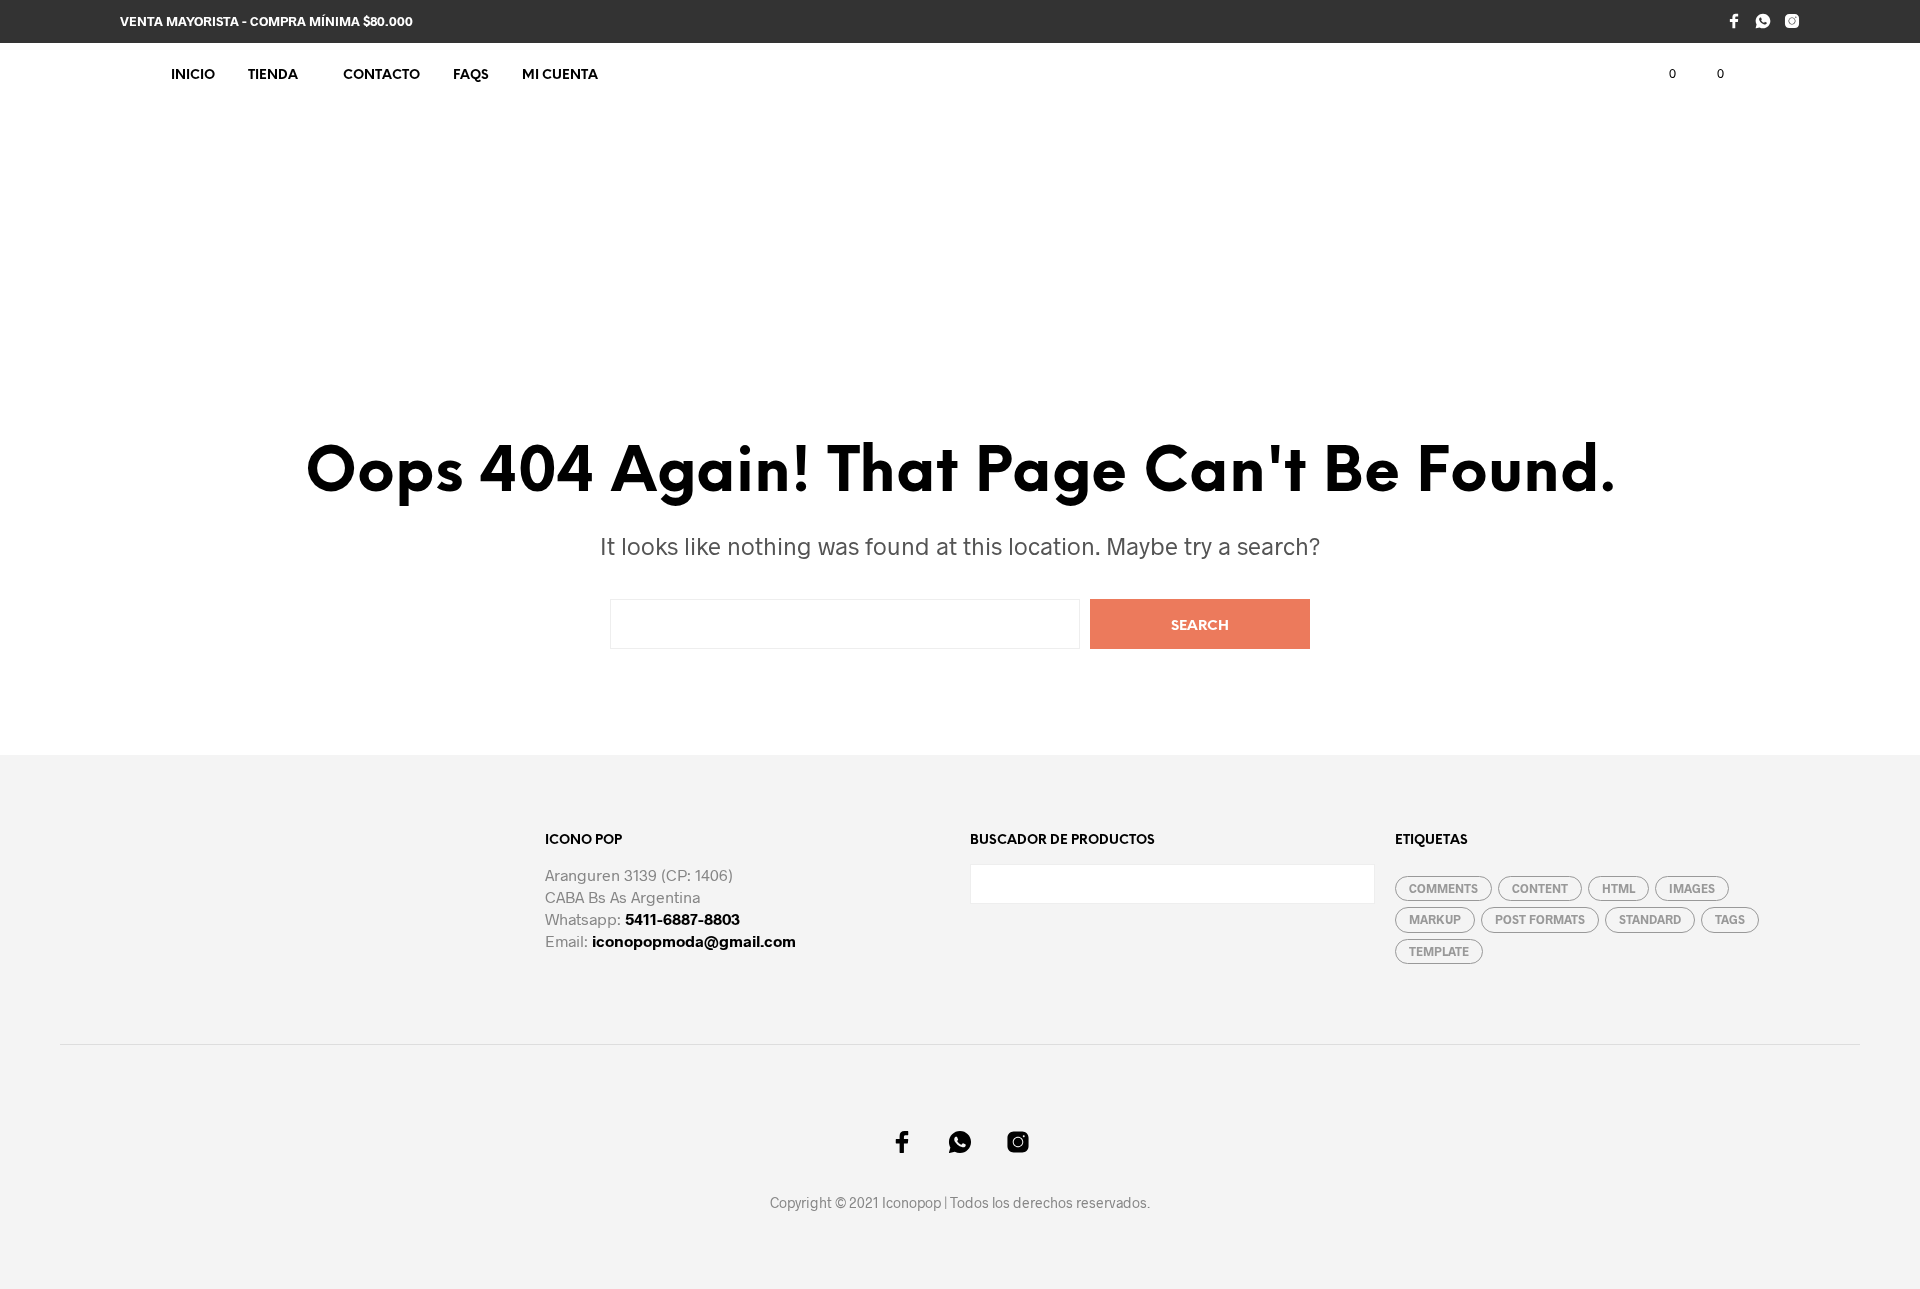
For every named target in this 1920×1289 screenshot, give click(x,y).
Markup (1435, 919)
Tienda (273, 75)
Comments (1443, 888)
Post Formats (1540, 919)
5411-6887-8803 (682, 918)
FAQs (471, 75)
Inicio (193, 75)
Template (1439, 951)
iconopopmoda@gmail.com (694, 940)
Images (1692, 888)
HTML (1618, 888)
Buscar (1355, 884)
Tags (1730, 919)
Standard (1650, 919)
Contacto (381, 75)
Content (1540, 888)
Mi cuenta (560, 75)
